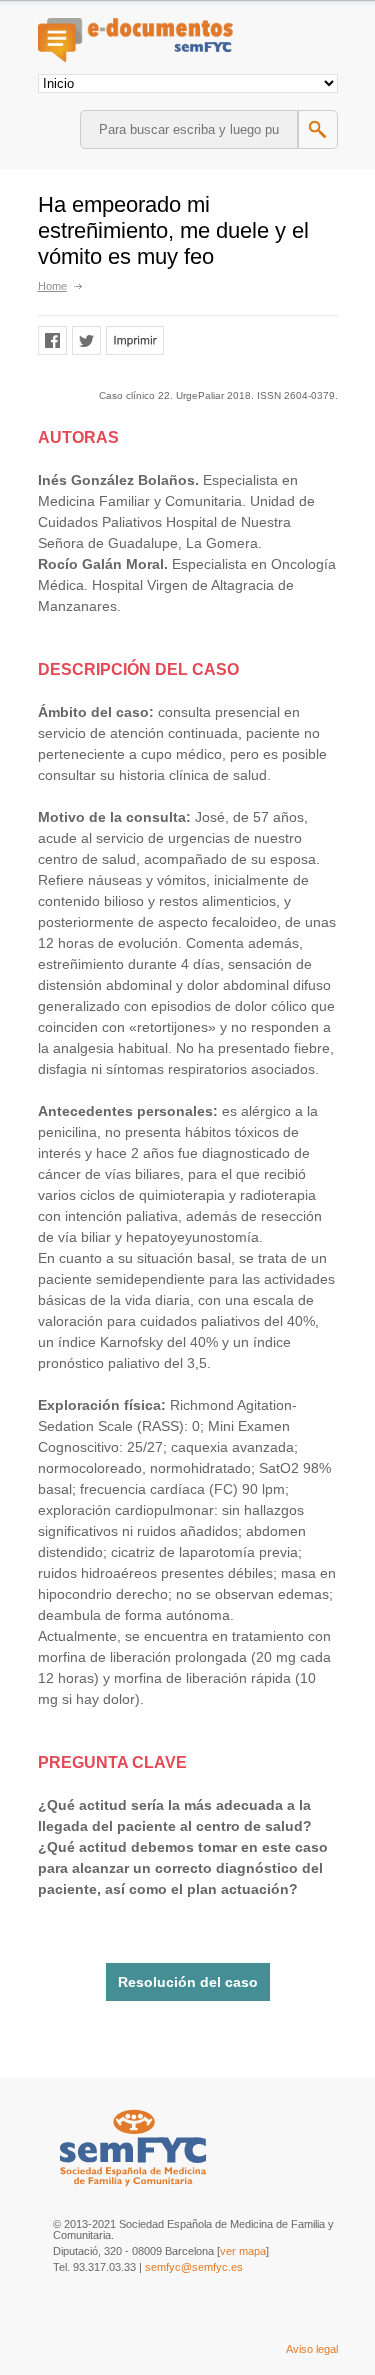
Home (52, 286)
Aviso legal (312, 2349)
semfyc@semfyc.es (194, 2267)
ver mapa (243, 2251)
